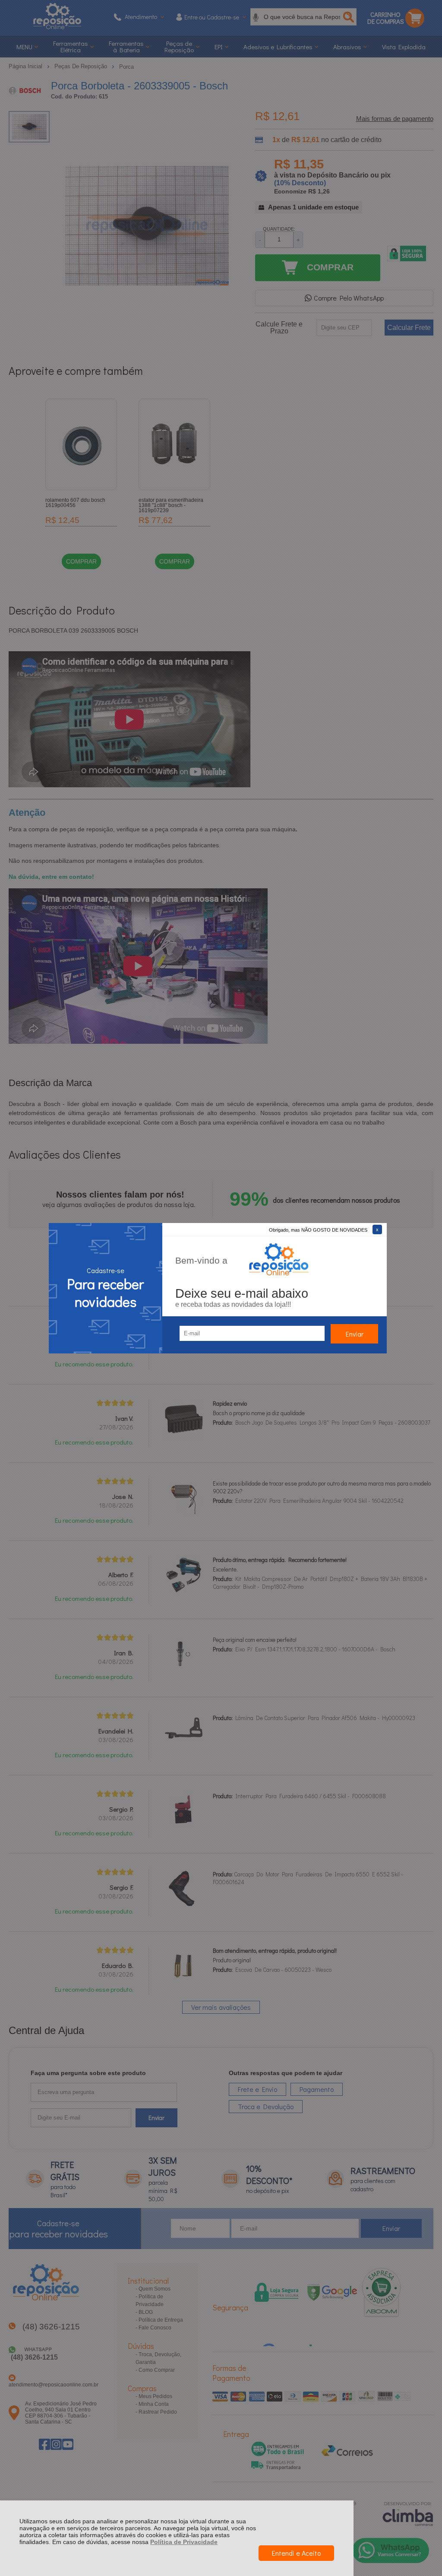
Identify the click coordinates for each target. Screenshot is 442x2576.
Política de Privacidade (184, 2542)
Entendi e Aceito (296, 2553)
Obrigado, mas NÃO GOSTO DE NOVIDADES (318, 1230)
